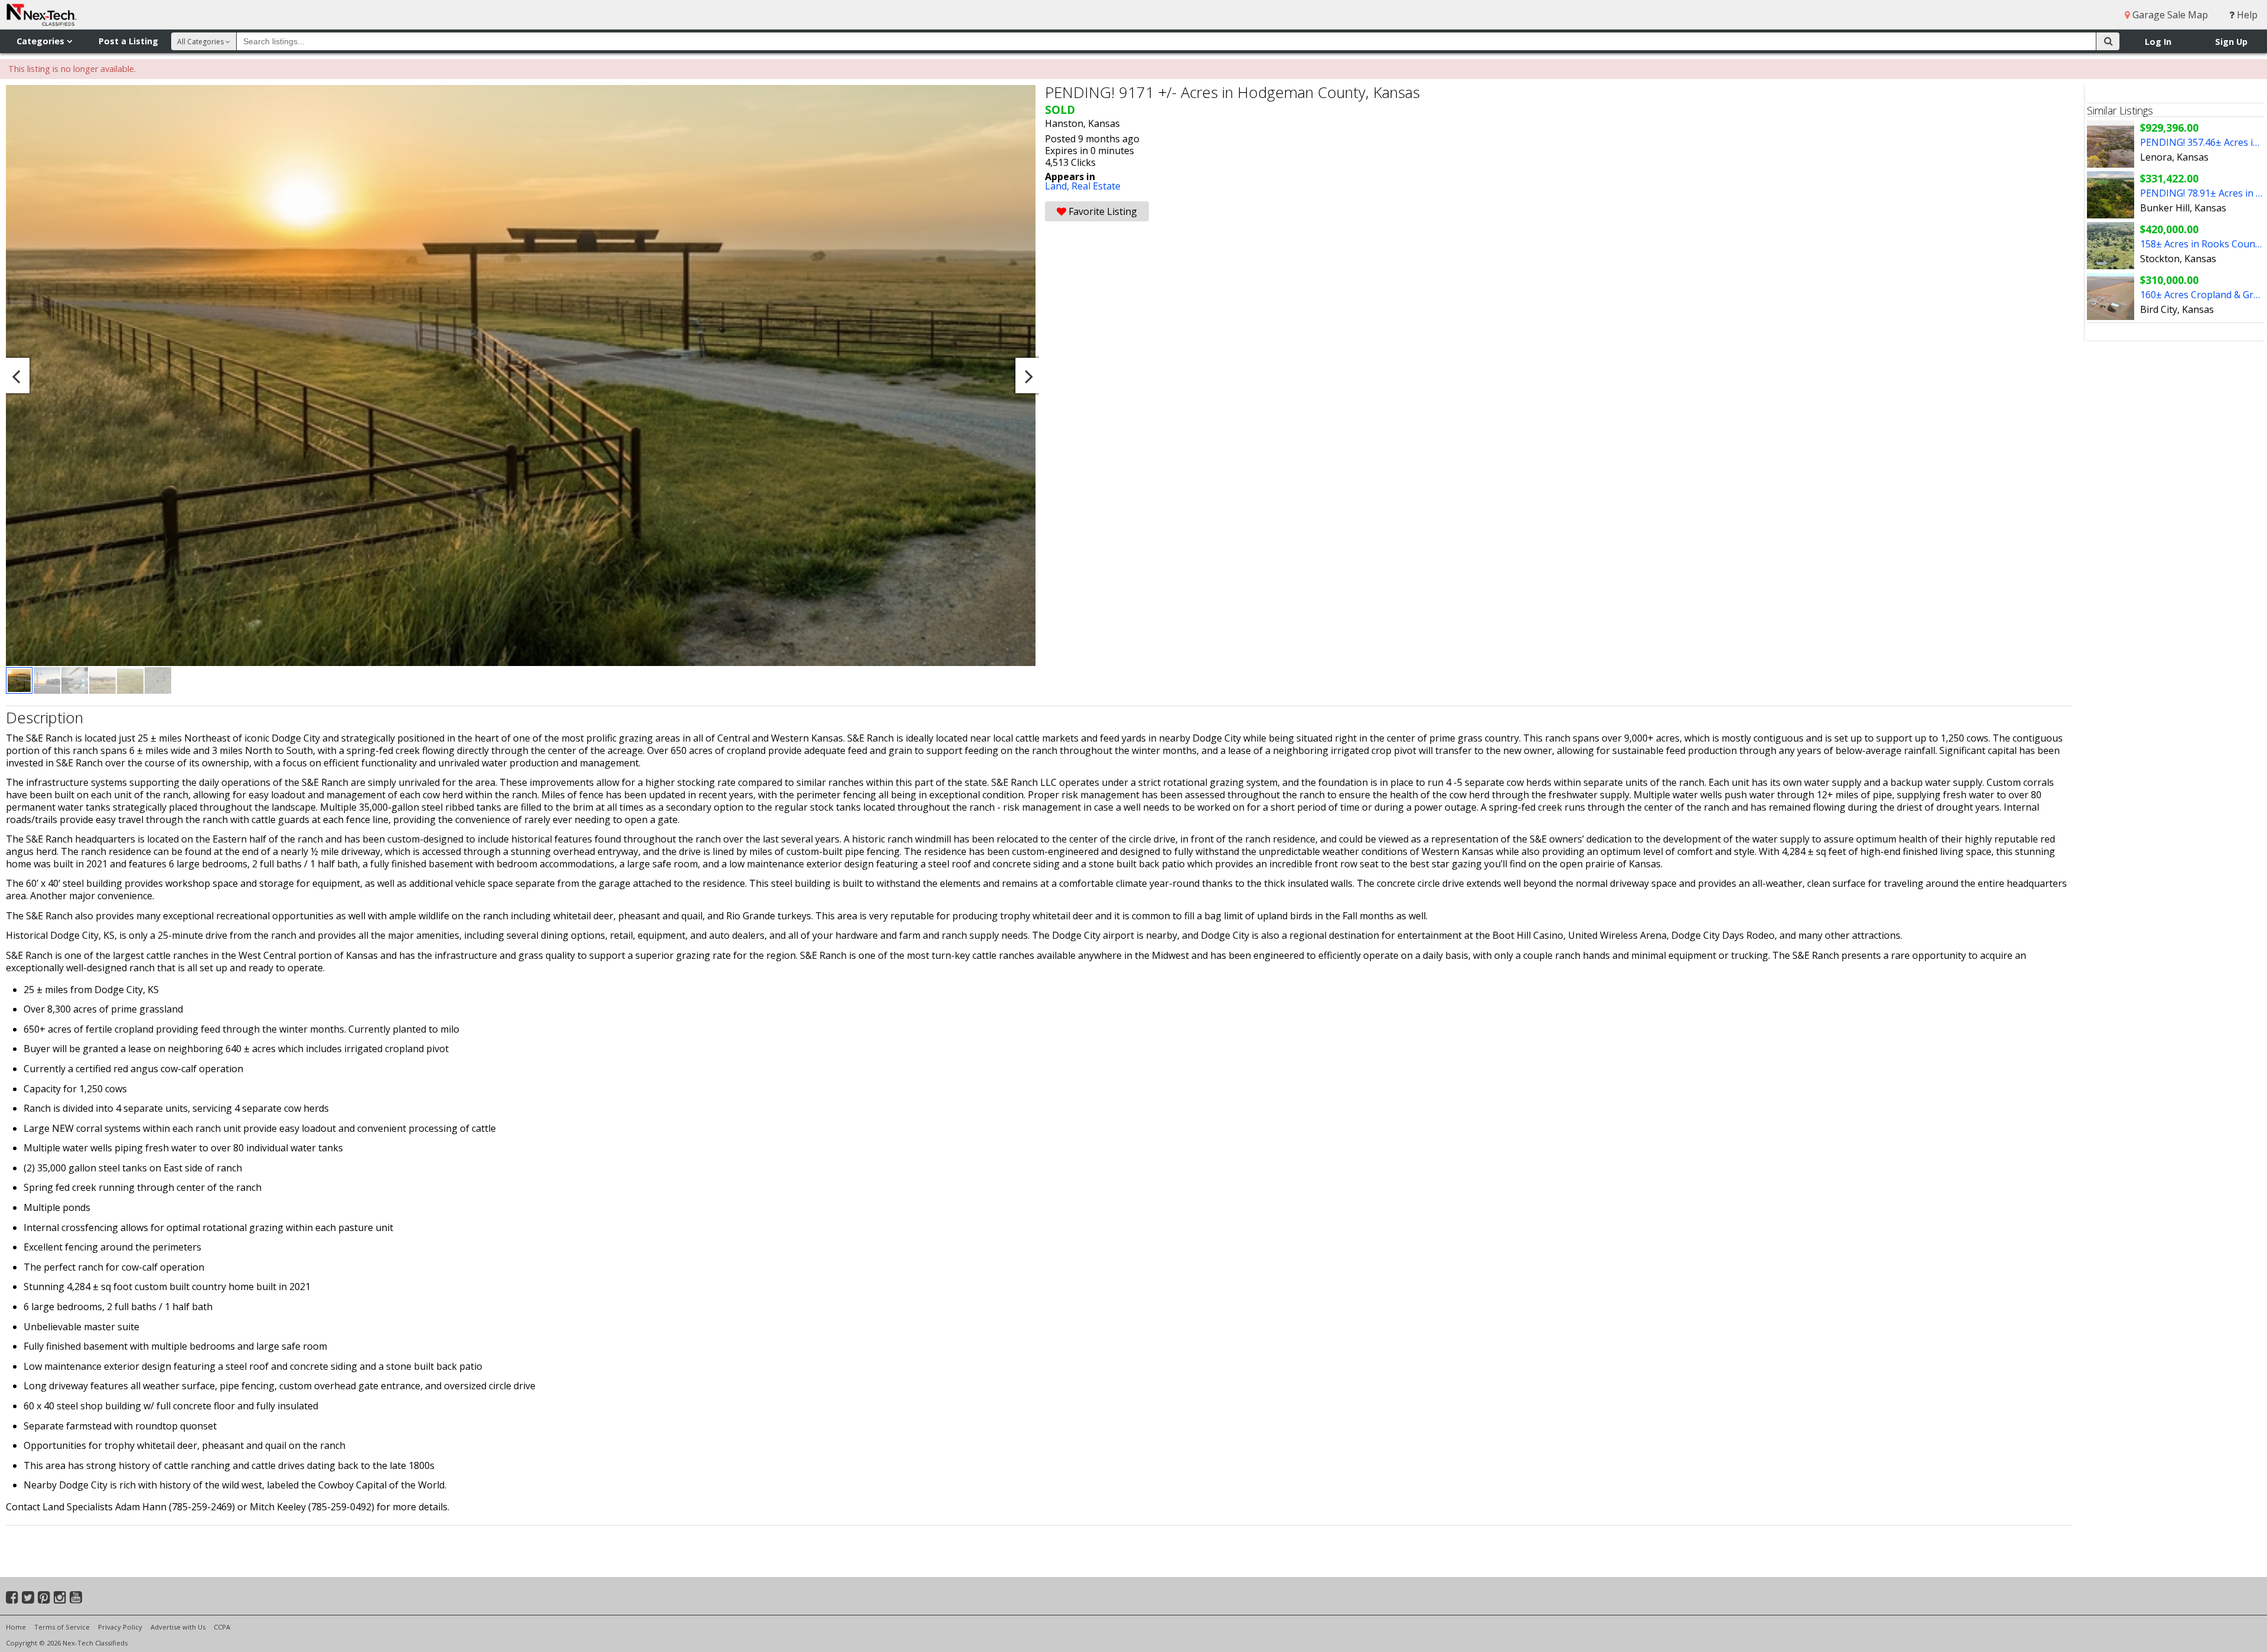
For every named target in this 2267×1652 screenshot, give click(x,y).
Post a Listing (128, 41)
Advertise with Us (178, 1627)
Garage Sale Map (2169, 15)
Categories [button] (42, 41)
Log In (2158, 42)
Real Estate (1096, 186)
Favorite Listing (1102, 211)
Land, (1058, 186)
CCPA (222, 1627)
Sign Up (2231, 42)
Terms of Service (62, 1627)
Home (16, 1627)
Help (2246, 15)
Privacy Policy (120, 1627)
